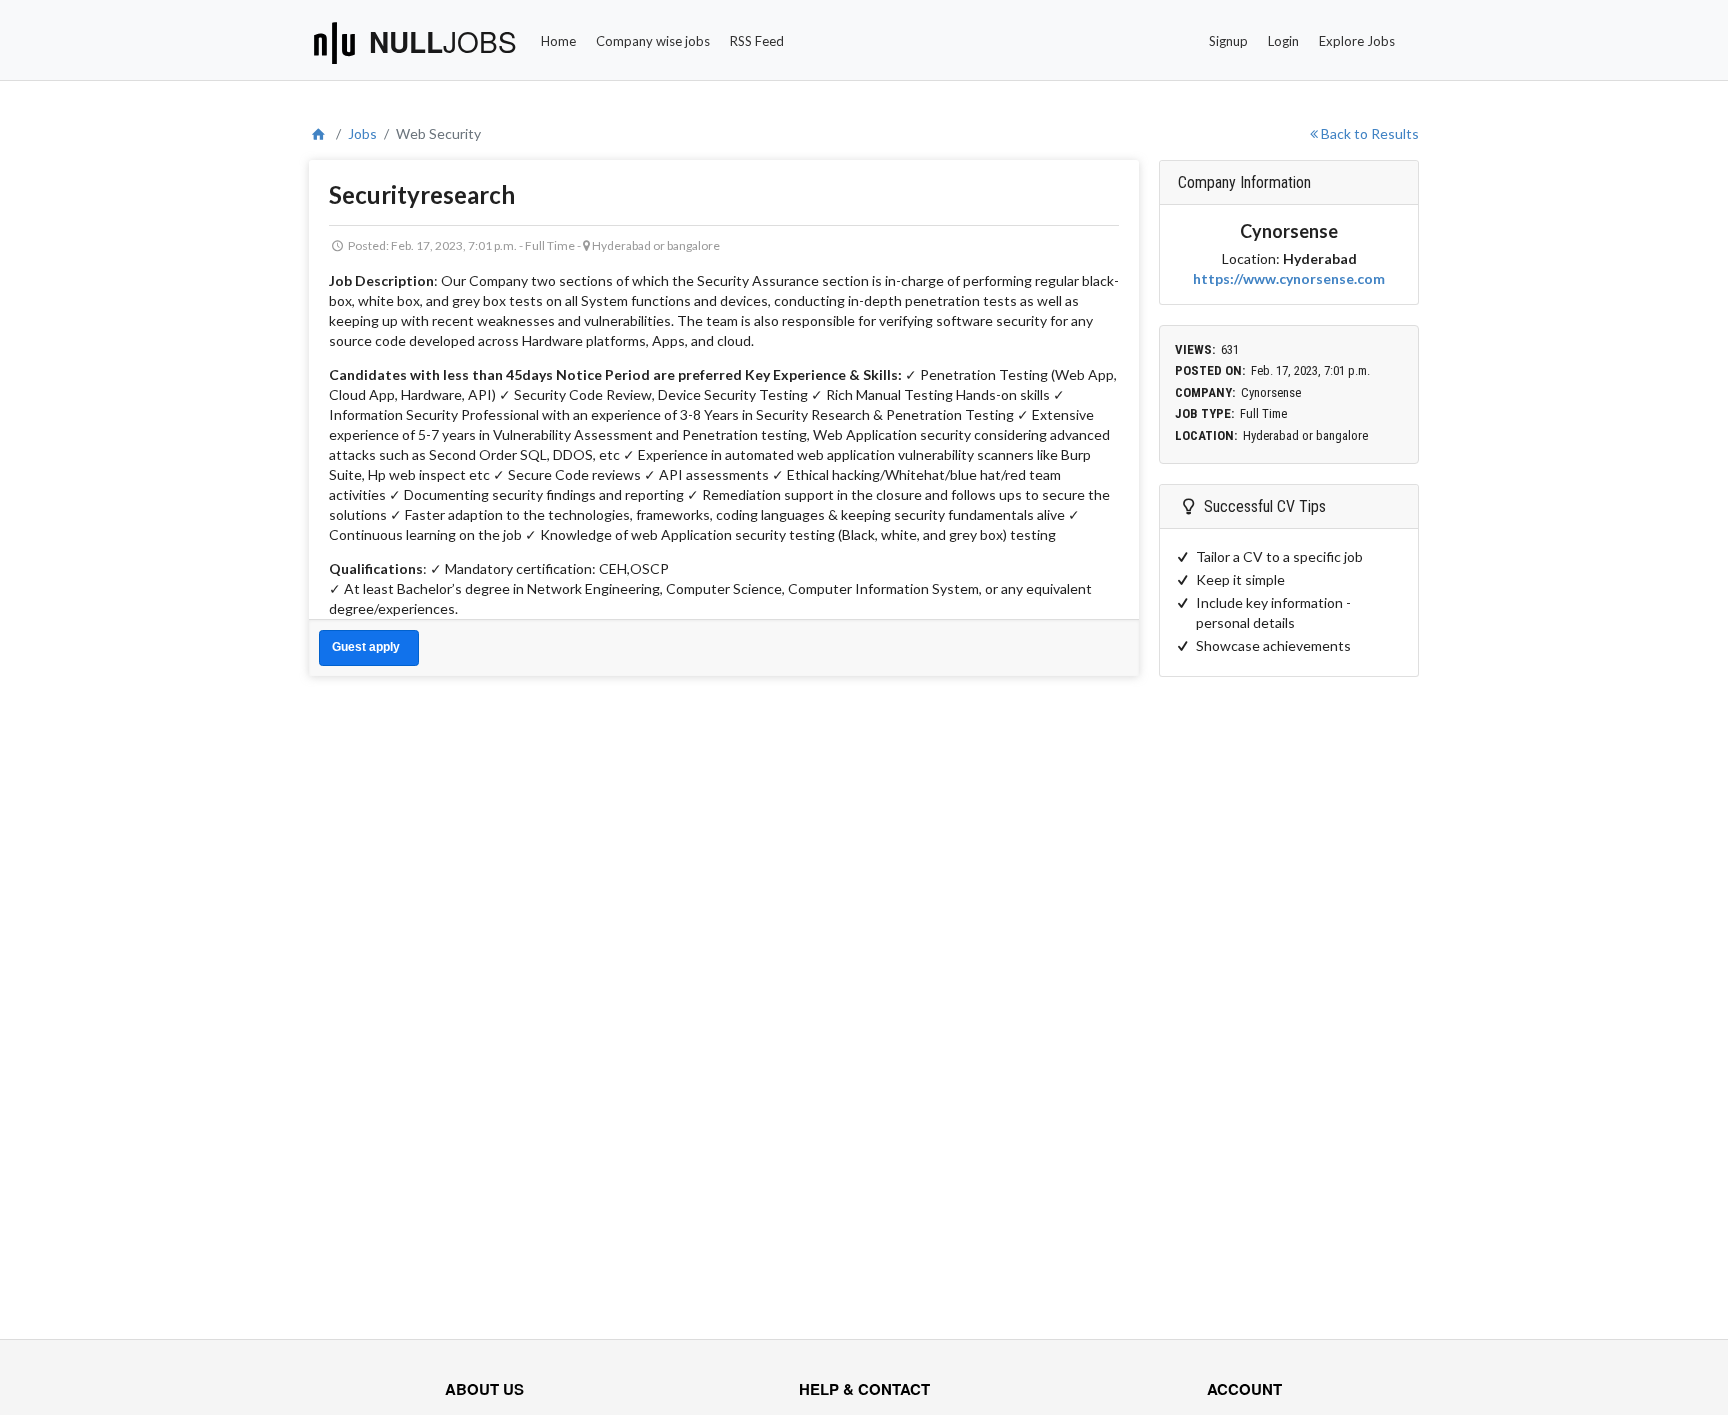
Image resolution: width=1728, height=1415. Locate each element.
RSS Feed (757, 41)
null (443, 41)
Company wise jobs (653, 41)
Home (558, 41)
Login (1283, 41)
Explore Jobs (1357, 41)
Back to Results (1368, 133)
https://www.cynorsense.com (1289, 278)
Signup (1228, 41)
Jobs (362, 133)
